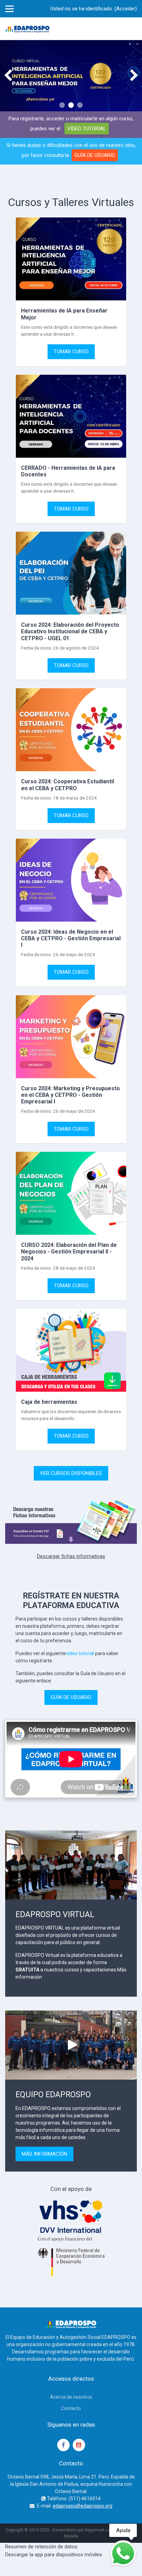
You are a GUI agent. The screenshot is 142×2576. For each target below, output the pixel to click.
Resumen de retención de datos (41, 2547)
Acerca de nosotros (71, 2397)
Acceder (126, 9)
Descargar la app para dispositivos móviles (54, 2555)
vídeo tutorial (80, 1653)
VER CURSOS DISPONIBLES (71, 1473)
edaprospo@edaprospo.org (83, 2506)
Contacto (71, 2408)
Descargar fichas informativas (71, 1556)
